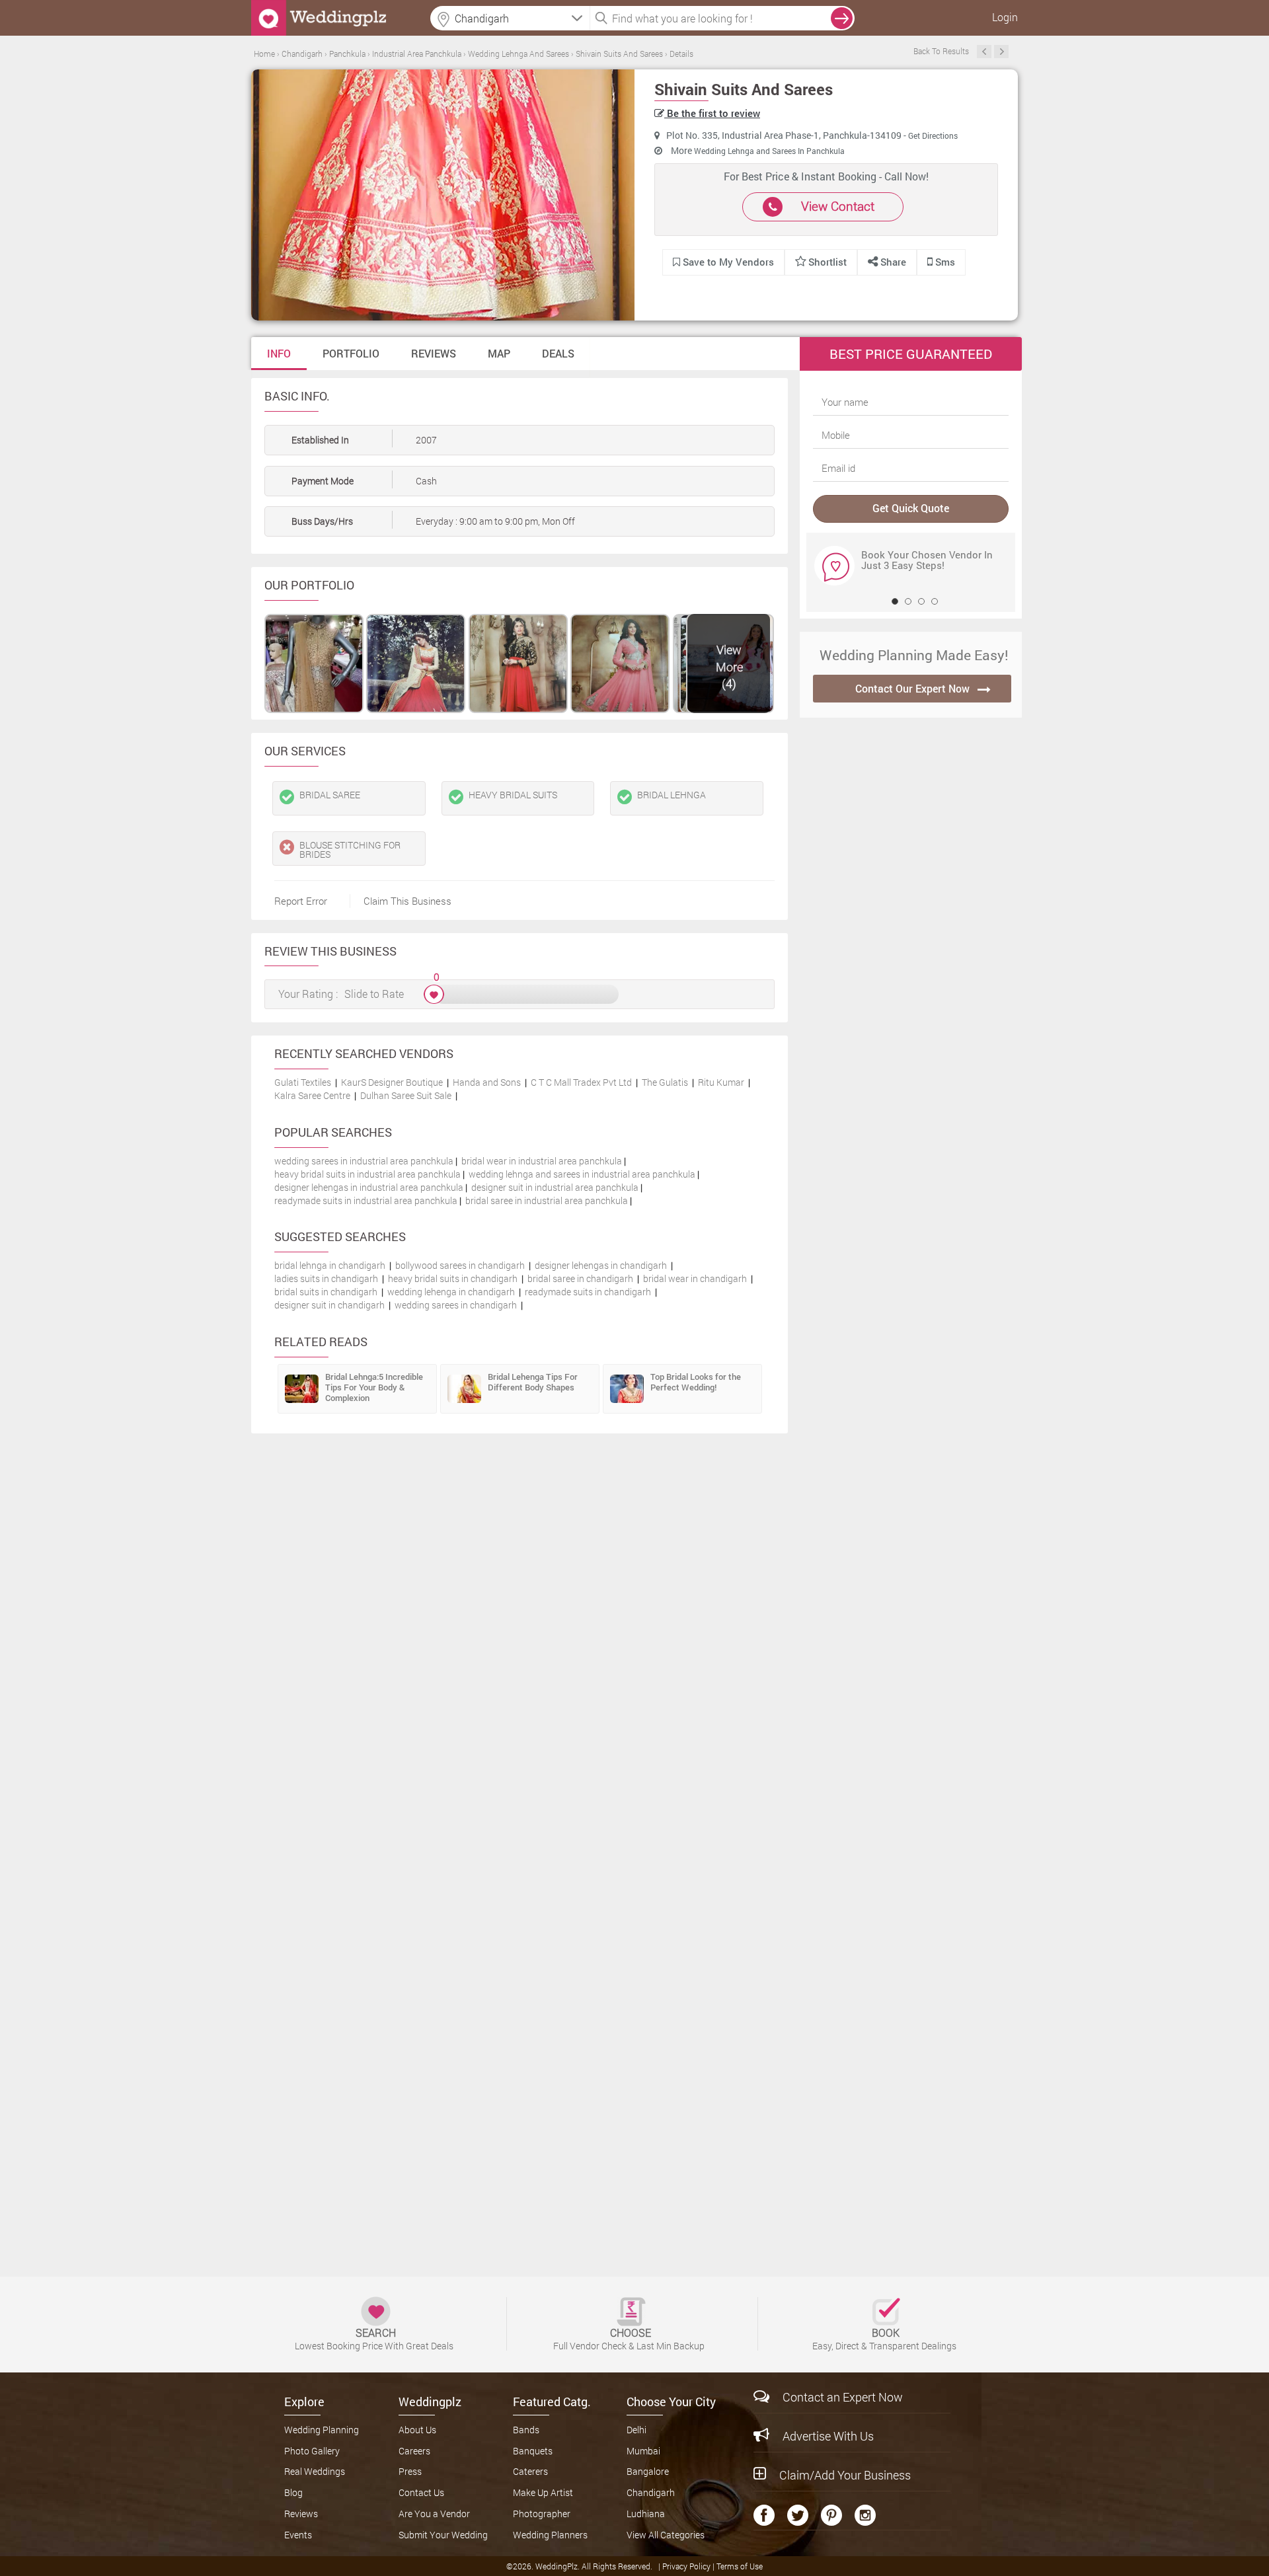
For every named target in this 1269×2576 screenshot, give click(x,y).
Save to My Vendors (727, 262)
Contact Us (421, 2492)
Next (1001, 52)
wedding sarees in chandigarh (456, 1305)
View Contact (838, 206)
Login (1005, 17)
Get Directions (933, 135)
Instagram (865, 2515)
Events (298, 2535)
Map (499, 353)
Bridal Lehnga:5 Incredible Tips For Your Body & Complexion (374, 1387)
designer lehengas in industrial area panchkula (369, 1187)
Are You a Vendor (434, 2514)
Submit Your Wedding (443, 2535)
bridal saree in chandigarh (580, 1278)
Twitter (798, 2515)
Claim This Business (407, 901)
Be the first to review (712, 113)
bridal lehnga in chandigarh (330, 1265)
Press (410, 2471)
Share (892, 262)
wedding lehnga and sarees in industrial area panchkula (582, 1174)
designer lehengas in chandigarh (601, 1265)
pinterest (831, 2515)
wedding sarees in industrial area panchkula (364, 1161)
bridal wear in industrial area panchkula (542, 1161)
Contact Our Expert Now (912, 688)
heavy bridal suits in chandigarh (453, 1278)
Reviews (434, 353)
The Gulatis (665, 1082)
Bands (526, 2430)
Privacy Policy (687, 2566)
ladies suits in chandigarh (326, 1278)
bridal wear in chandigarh (695, 1278)
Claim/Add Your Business (845, 2475)
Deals (558, 353)
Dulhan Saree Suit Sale (406, 1095)
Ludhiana (646, 2514)
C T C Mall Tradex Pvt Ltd (581, 1082)
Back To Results (941, 51)
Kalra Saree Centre (312, 1095)
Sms (944, 262)
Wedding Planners (550, 2535)
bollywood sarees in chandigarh (460, 1265)
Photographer (542, 2514)
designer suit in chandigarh (329, 1305)
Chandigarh (651, 2492)
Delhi (636, 2430)
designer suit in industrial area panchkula (555, 1187)
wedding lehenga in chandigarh (451, 1292)
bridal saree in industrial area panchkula (547, 1200)
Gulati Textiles (303, 1082)
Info (279, 353)
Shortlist (827, 262)
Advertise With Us (828, 2436)
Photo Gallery (312, 2451)
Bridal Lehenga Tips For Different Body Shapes (533, 1382)
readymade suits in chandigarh (588, 1292)
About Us (417, 2430)
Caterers (530, 2471)
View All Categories (666, 2535)
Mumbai (643, 2451)
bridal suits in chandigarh (326, 1292)
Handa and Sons (487, 1082)
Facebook (764, 2515)
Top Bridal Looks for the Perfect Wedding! (696, 1382)
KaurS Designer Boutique (392, 1082)
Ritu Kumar (721, 1082)
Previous (984, 52)
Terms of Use (740, 2566)
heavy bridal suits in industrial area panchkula (367, 1174)
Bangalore (648, 2471)
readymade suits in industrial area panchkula (366, 1200)
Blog (293, 2492)
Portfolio (351, 353)
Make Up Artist (543, 2492)
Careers (414, 2451)
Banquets (533, 2451)
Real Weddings (315, 2471)
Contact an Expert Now (843, 2397)
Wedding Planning (322, 2430)
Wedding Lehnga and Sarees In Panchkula (769, 151)
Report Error (301, 901)
